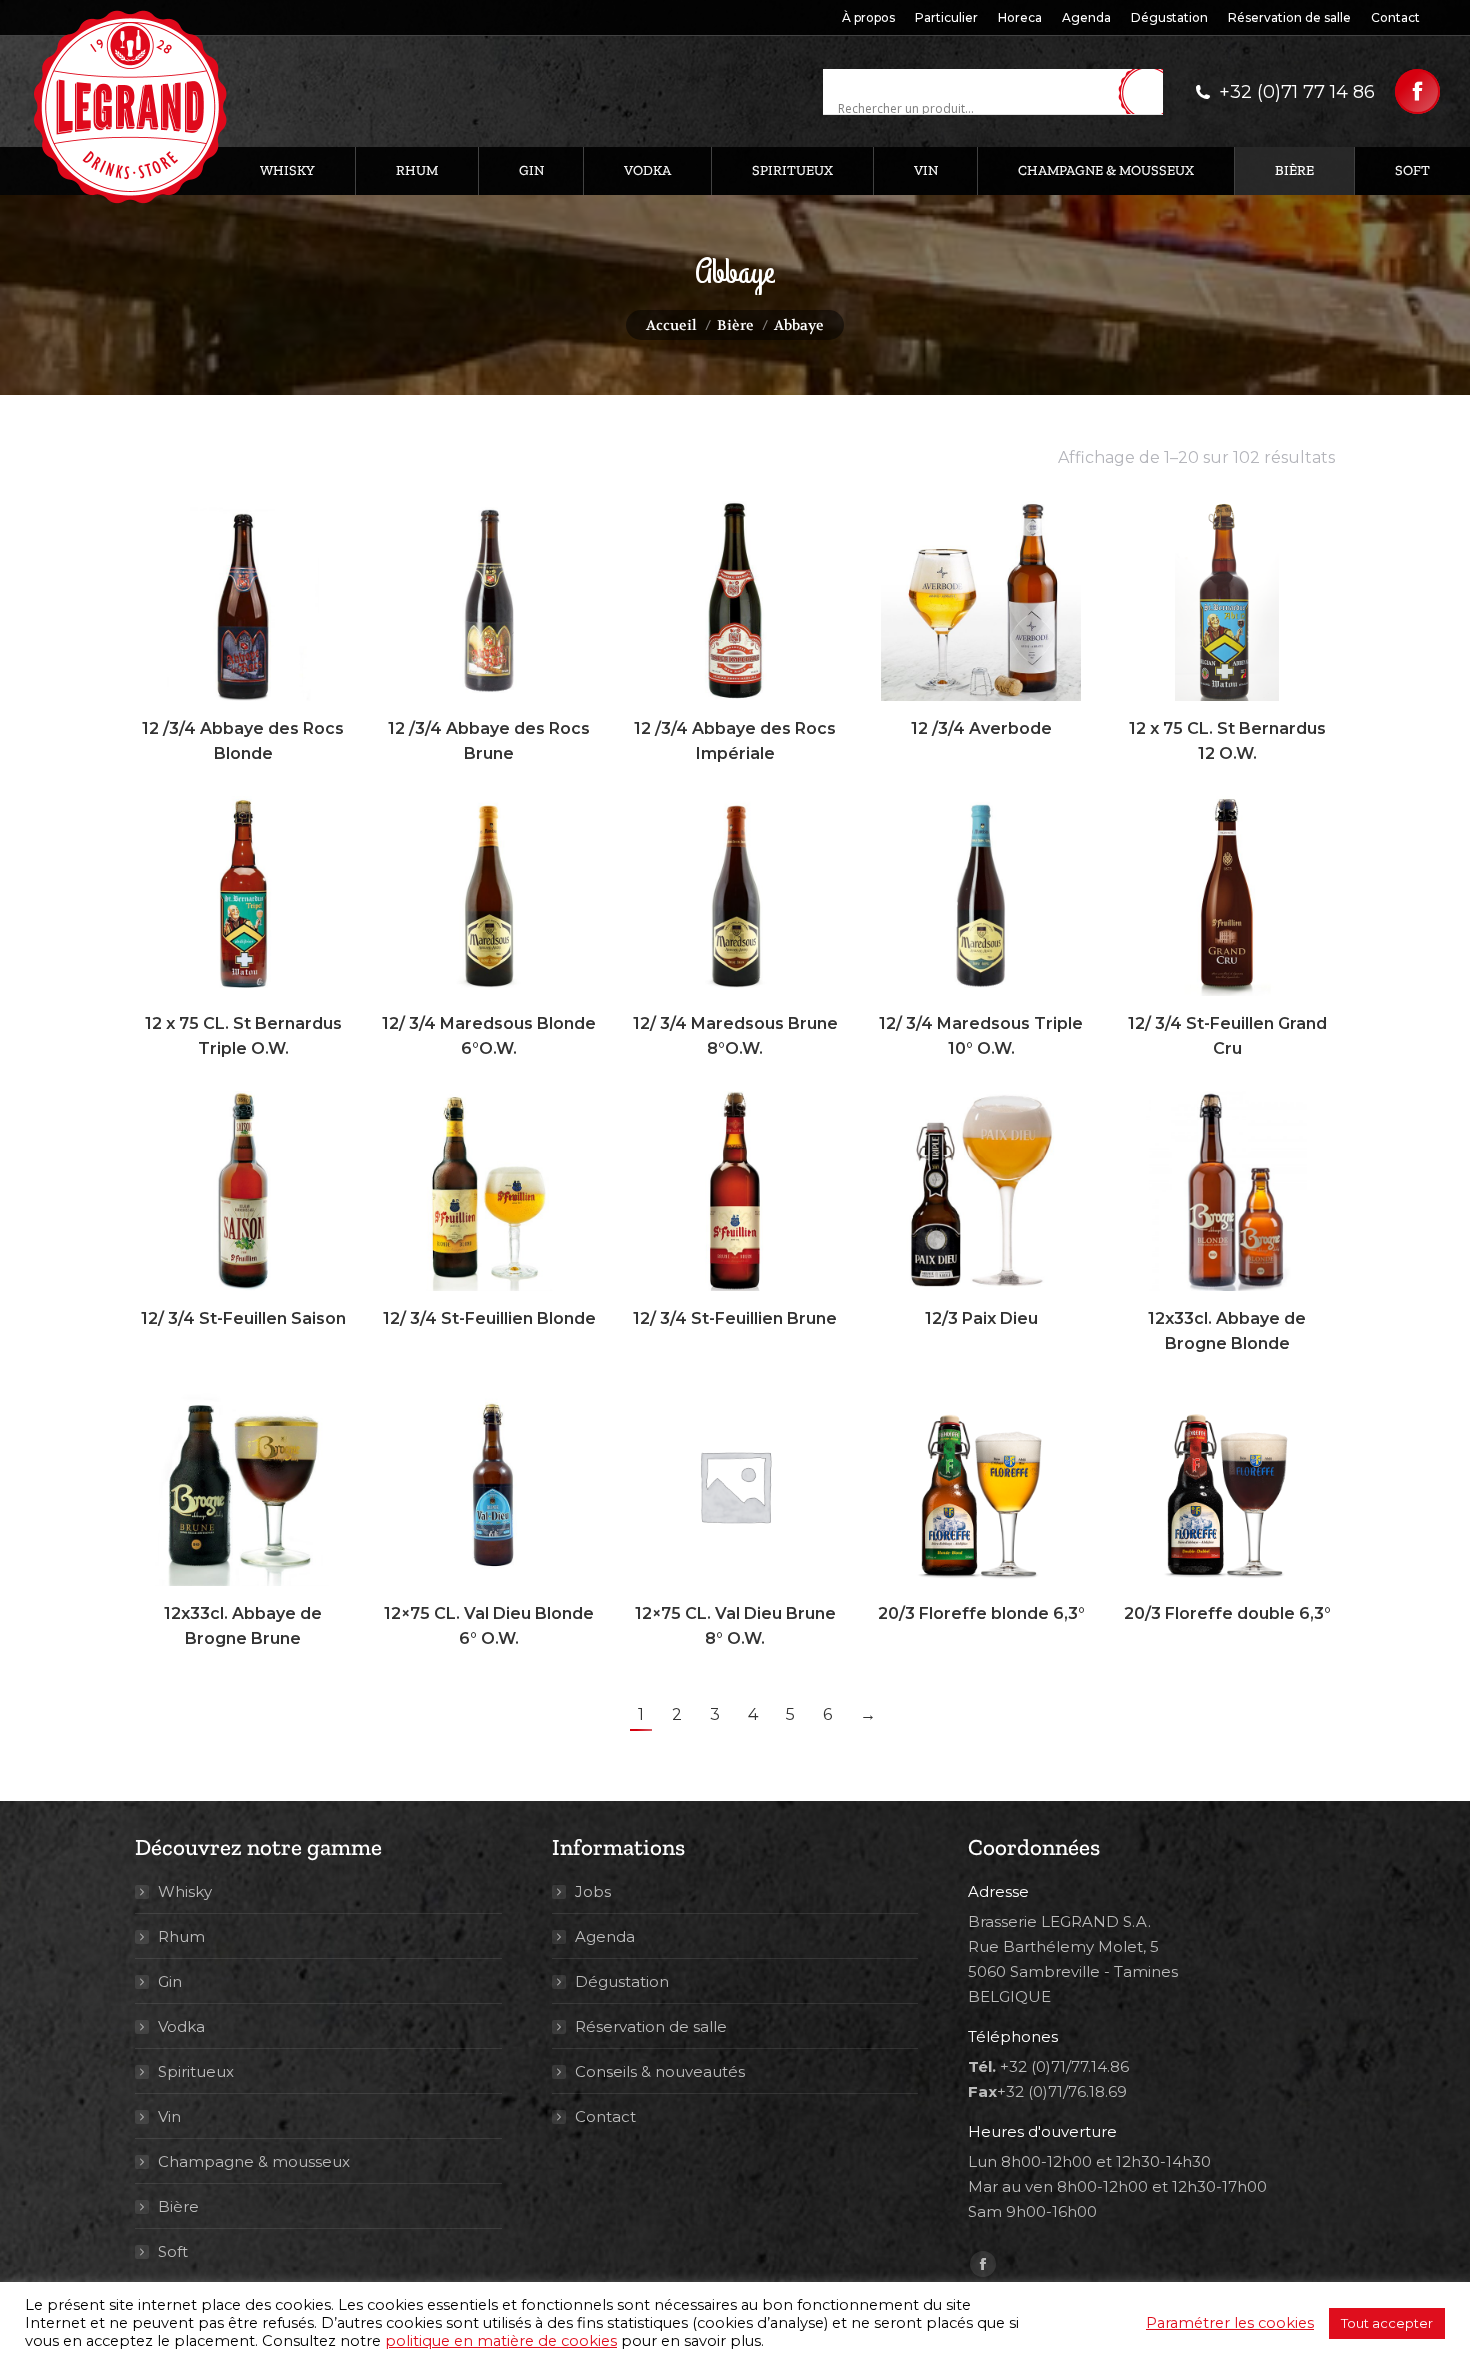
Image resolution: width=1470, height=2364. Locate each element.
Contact (605, 2116)
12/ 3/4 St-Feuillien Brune (735, 1318)
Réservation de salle (651, 2026)
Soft (173, 2251)
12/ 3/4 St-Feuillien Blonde (489, 1318)
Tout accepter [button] (1387, 2323)
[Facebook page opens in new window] (1417, 91)
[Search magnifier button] (1148, 93)
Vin (169, 2116)
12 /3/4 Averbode (981, 728)
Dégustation (622, 1981)
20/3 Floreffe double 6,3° (1227, 1613)
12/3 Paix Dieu (981, 1318)
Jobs (593, 1891)
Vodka (181, 2026)
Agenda (605, 1936)
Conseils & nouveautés (660, 2071)
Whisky (185, 1891)
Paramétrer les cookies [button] (1230, 2323)
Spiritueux (196, 2071)
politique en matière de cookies (501, 2341)
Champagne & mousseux (254, 2161)
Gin (170, 1981)
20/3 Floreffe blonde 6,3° (981, 1613)
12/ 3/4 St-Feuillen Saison (243, 1318)
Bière (178, 2206)
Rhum (181, 1936)
